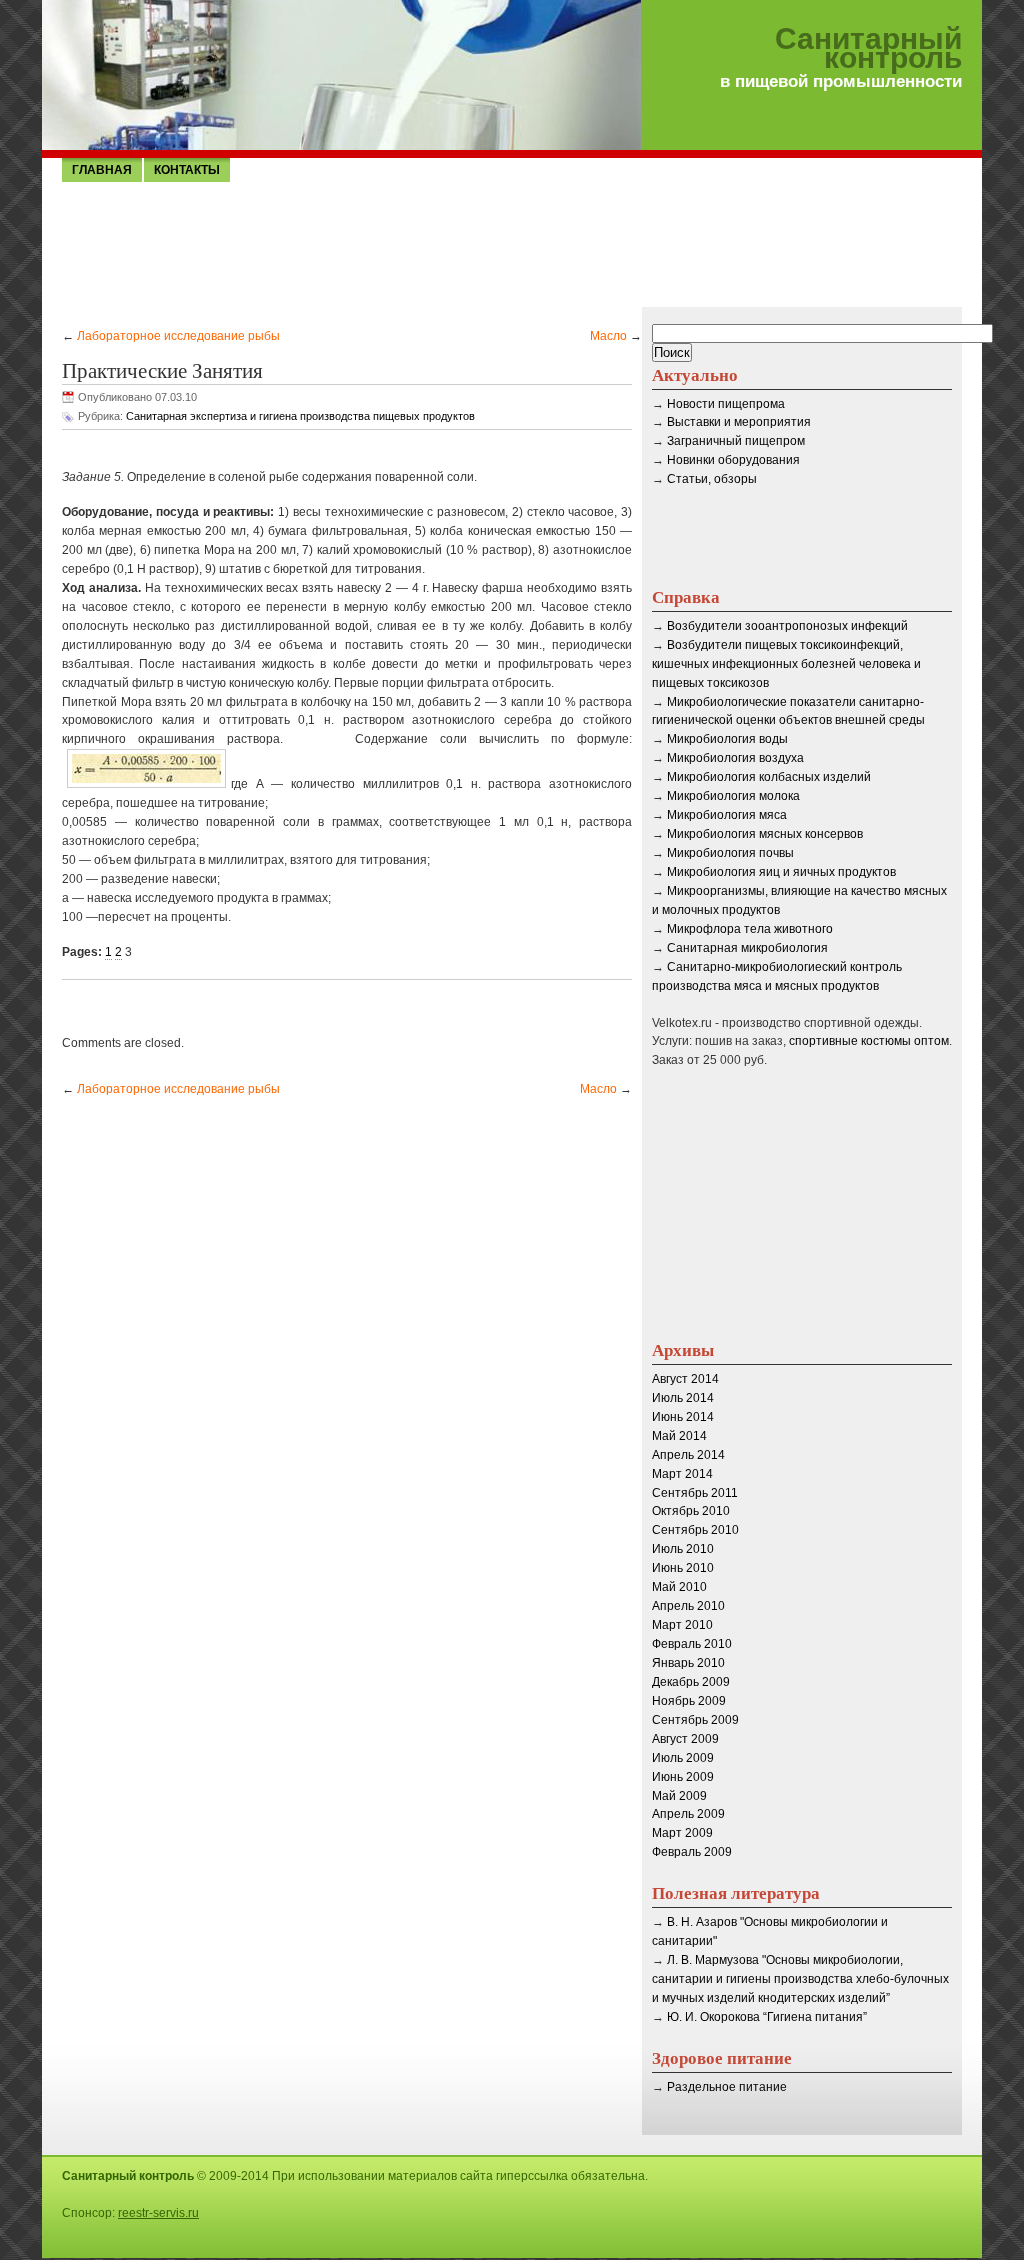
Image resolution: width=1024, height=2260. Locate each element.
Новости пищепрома (726, 404)
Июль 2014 (683, 1398)
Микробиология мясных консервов (765, 834)
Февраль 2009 (692, 1852)
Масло (608, 336)
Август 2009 (685, 1739)
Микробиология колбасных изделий (769, 777)
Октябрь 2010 (691, 1511)
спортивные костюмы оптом (869, 1041)
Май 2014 (679, 1436)
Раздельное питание (727, 2087)
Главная (102, 170)
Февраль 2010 (692, 1644)
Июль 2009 (683, 1758)
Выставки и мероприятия (739, 422)
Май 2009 (679, 1796)
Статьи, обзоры (712, 479)
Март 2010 (682, 1625)
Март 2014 (682, 1474)
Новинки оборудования (733, 460)
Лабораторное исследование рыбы (178, 336)
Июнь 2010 (683, 1568)
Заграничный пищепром (736, 441)
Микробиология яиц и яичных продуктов (781, 872)
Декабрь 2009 (691, 1682)
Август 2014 (685, 1379)
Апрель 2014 (688, 1455)
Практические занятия (162, 370)
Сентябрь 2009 (695, 1720)
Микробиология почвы (730, 853)
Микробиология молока (733, 796)
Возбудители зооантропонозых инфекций (787, 626)
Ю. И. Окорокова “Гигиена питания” (767, 2017)
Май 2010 (679, 1587)
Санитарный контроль (868, 49)
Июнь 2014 (683, 1417)
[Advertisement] (512, 243)
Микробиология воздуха (735, 758)
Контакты (187, 170)
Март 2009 (682, 1833)
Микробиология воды (727, 739)
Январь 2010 (688, 1663)
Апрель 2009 (688, 1814)
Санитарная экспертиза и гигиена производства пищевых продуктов (300, 416)
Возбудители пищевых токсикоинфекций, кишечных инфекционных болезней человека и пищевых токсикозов (786, 664)
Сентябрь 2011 (695, 1493)
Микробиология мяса (727, 815)
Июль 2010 (683, 1549)
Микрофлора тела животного (750, 929)
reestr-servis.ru (158, 2213)
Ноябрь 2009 (689, 1701)
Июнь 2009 (683, 1777)
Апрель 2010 (688, 1606)
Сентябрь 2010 (695, 1530)
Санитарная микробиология (747, 948)
